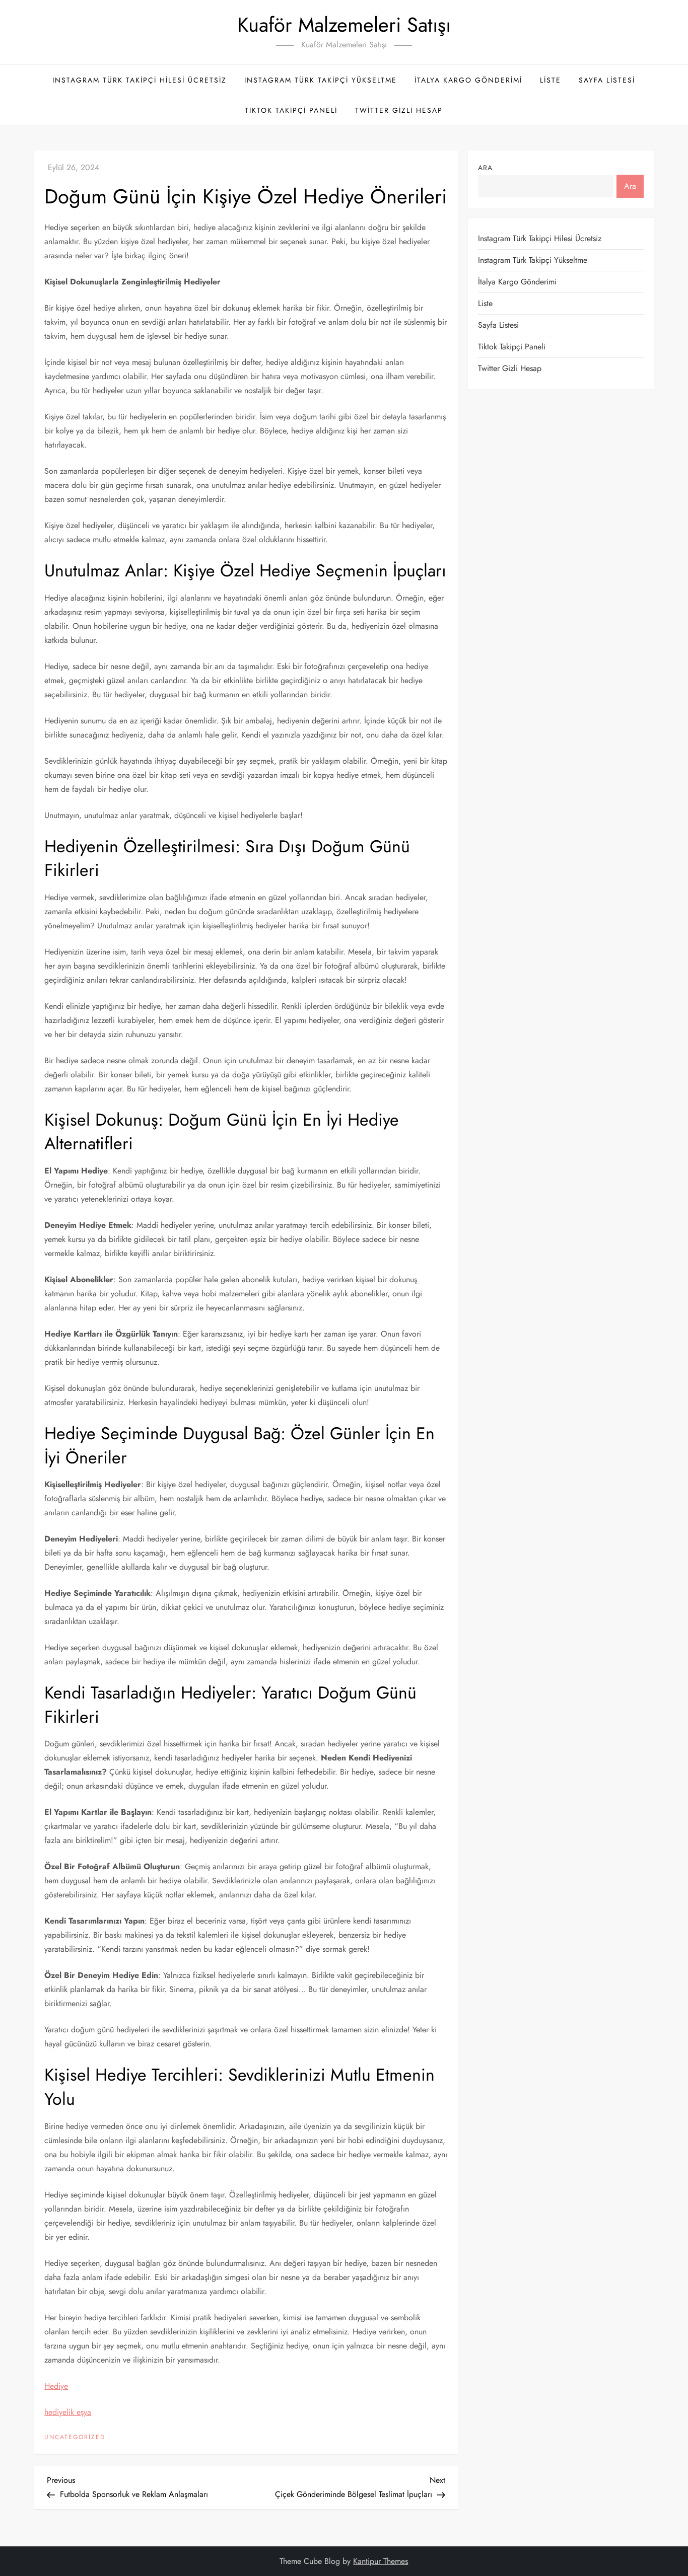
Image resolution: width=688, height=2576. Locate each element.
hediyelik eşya (68, 2412)
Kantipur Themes (381, 2561)
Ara (485, 168)
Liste (551, 80)
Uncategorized (75, 2438)
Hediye (56, 2386)
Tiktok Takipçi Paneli (291, 110)
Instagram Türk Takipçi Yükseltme (321, 80)
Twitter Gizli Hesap (399, 110)
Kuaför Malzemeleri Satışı (344, 25)
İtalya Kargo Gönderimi (468, 80)
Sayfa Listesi (607, 80)
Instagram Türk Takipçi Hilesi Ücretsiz (140, 80)
